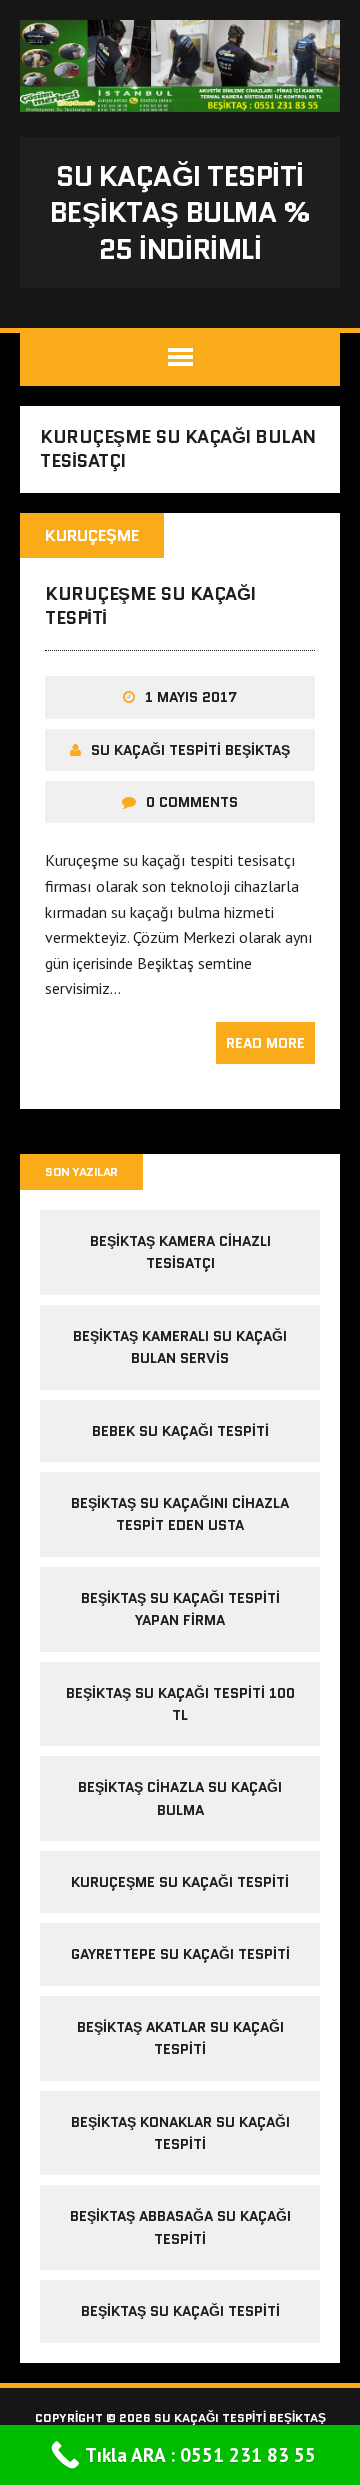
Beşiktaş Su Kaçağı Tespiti (180, 2311)
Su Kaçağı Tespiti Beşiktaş (190, 750)
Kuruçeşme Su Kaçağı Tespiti (150, 605)
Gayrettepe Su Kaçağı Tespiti (180, 1954)
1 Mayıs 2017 (191, 697)
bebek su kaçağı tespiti (180, 1431)
